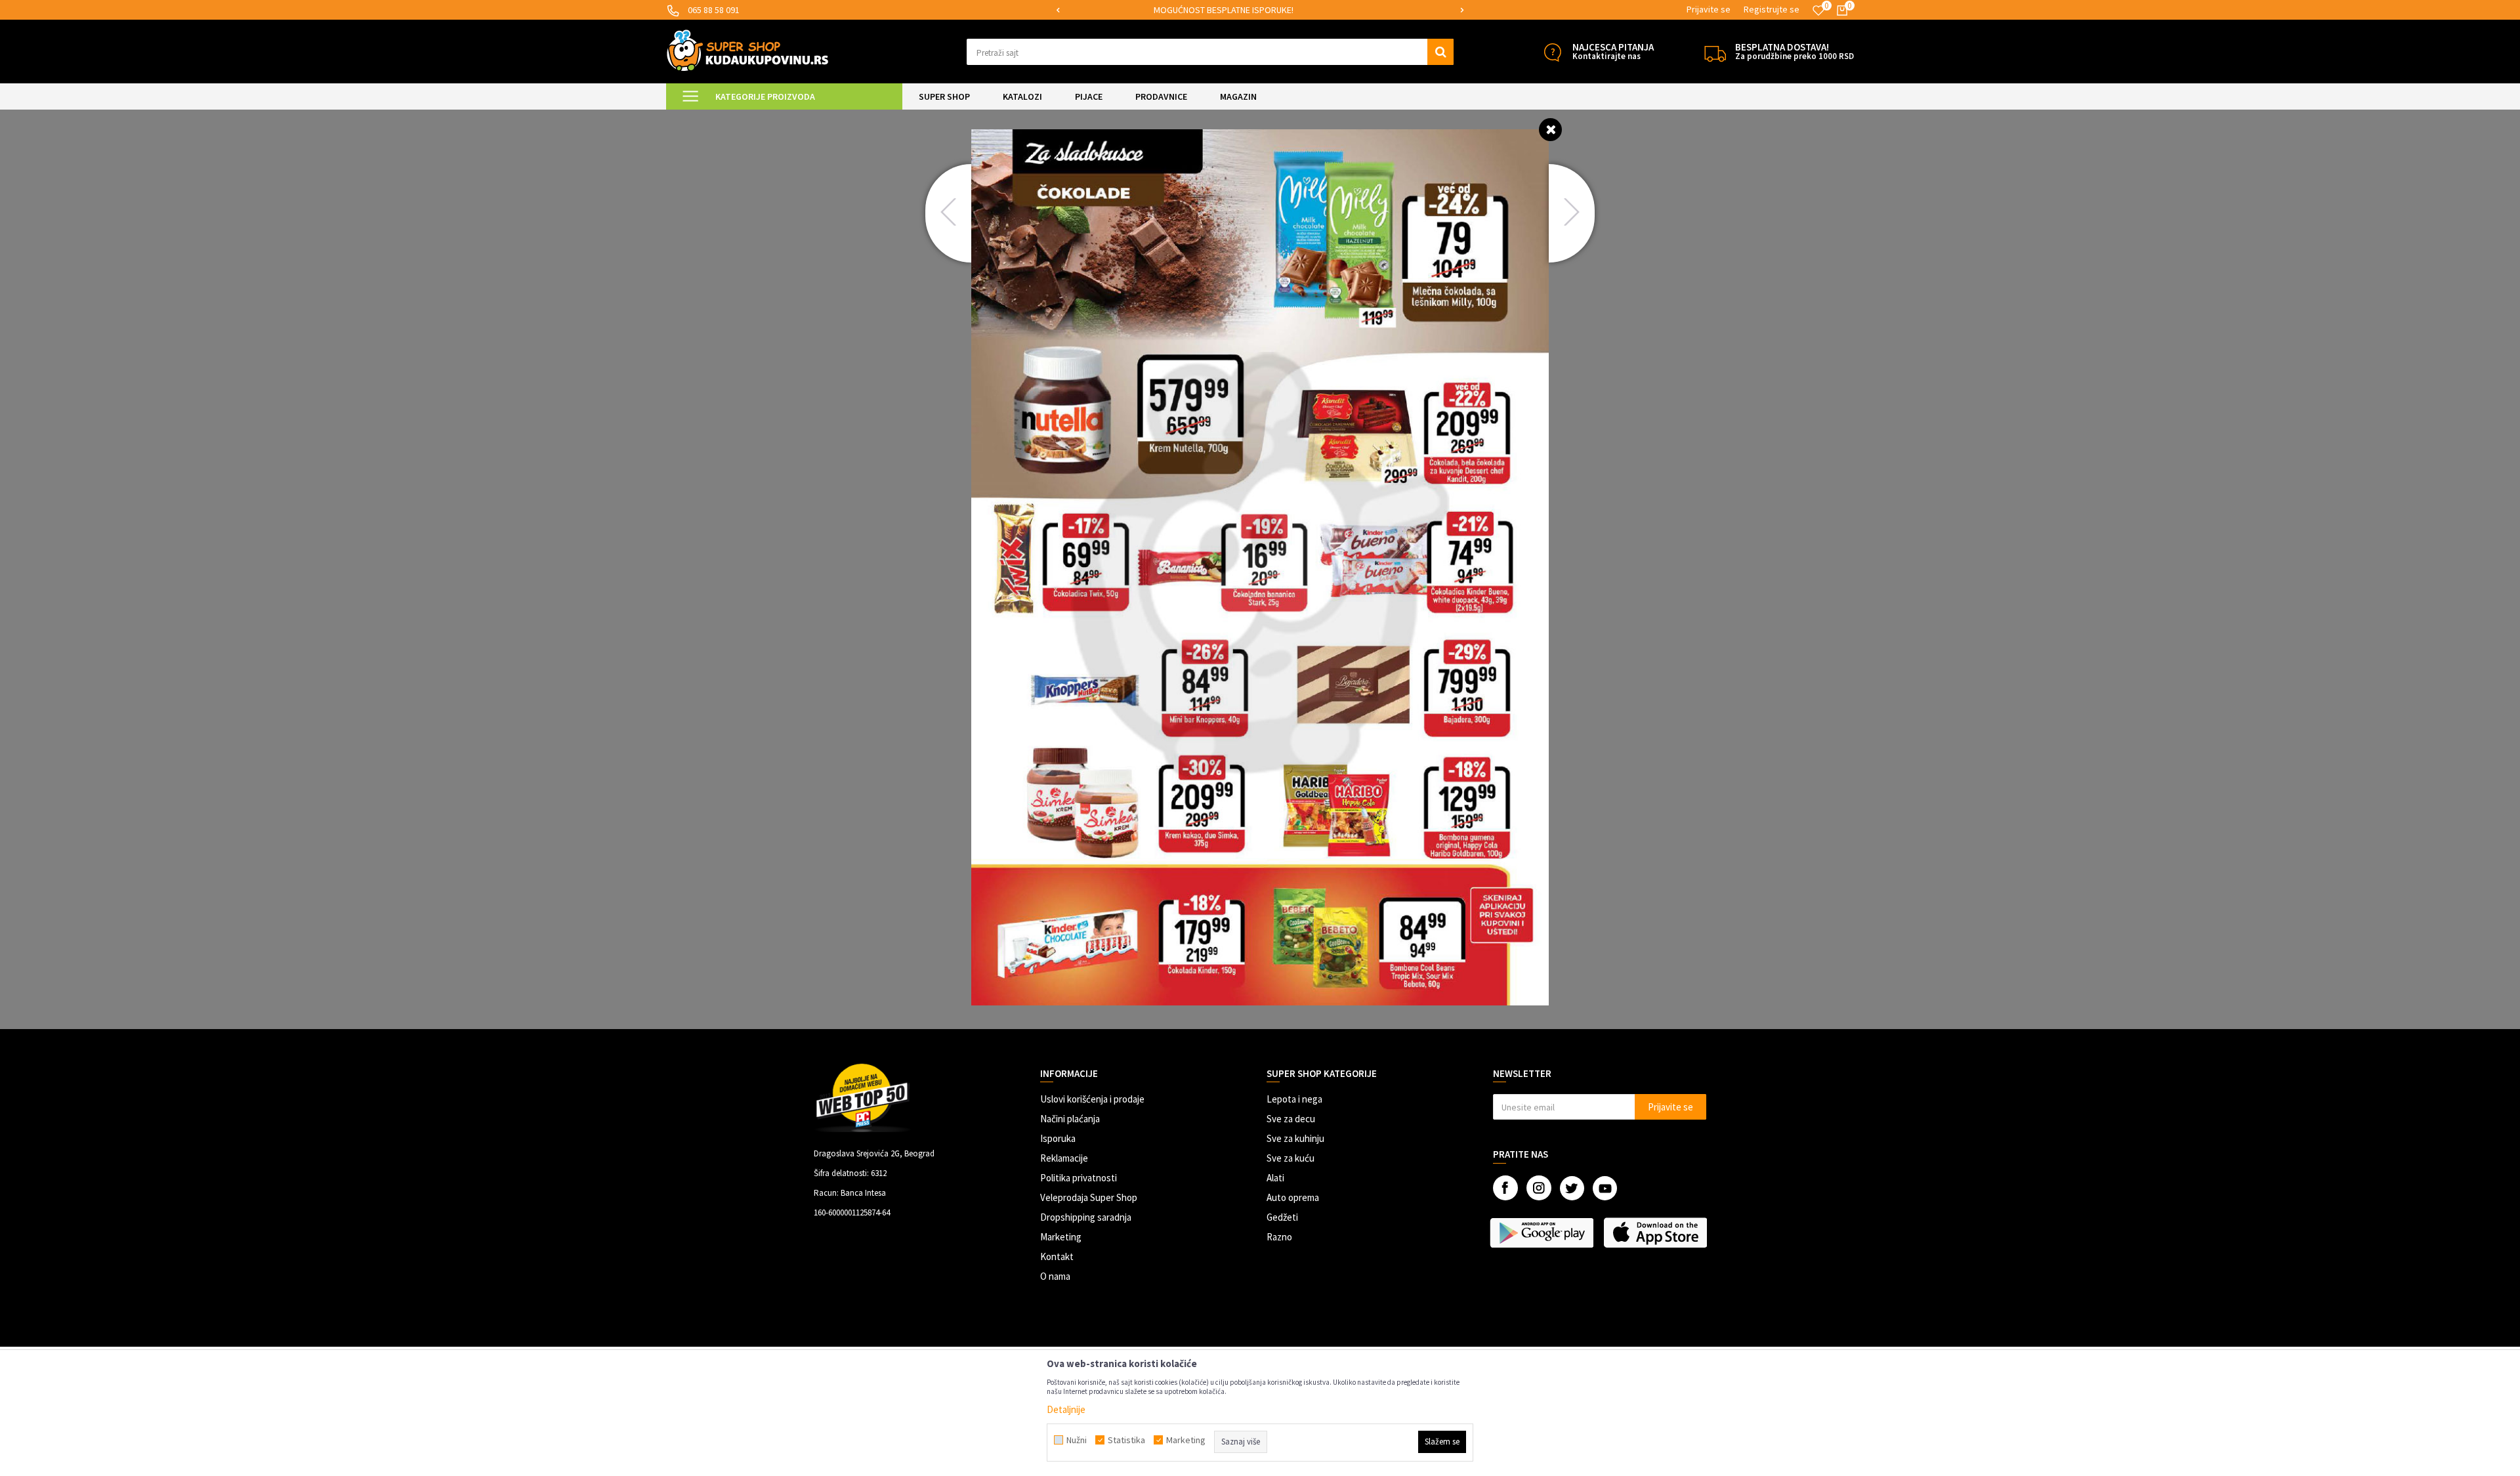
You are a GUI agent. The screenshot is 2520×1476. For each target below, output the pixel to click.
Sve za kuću (1291, 1158)
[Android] (1543, 1233)
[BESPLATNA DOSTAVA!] (1715, 52)
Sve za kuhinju (1295, 1138)
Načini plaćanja (1070, 1119)
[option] (1260, 10)
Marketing (1061, 1237)
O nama (1055, 1276)
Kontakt (1057, 1256)
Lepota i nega (1294, 1099)
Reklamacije (1064, 1158)
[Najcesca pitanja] (1552, 52)
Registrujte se (1772, 9)
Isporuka (1058, 1138)
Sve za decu (1291, 1119)
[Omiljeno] (1818, 11)
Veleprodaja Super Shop (1089, 1197)
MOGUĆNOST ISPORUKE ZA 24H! (1259, 10)
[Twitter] (1572, 1188)
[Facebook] (1505, 1188)
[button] (1210, 52)
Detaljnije (1066, 1409)
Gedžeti (1282, 1217)
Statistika (1126, 1440)
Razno (1279, 1237)
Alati (1275, 1178)
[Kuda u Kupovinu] (747, 50)
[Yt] (1605, 1188)
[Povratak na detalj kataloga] (1550, 129)
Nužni (1077, 1440)
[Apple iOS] (1657, 1233)
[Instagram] (1539, 1188)
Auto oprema (1293, 1197)
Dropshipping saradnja (1086, 1217)
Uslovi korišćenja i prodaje (1092, 1099)
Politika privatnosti (1079, 1178)
